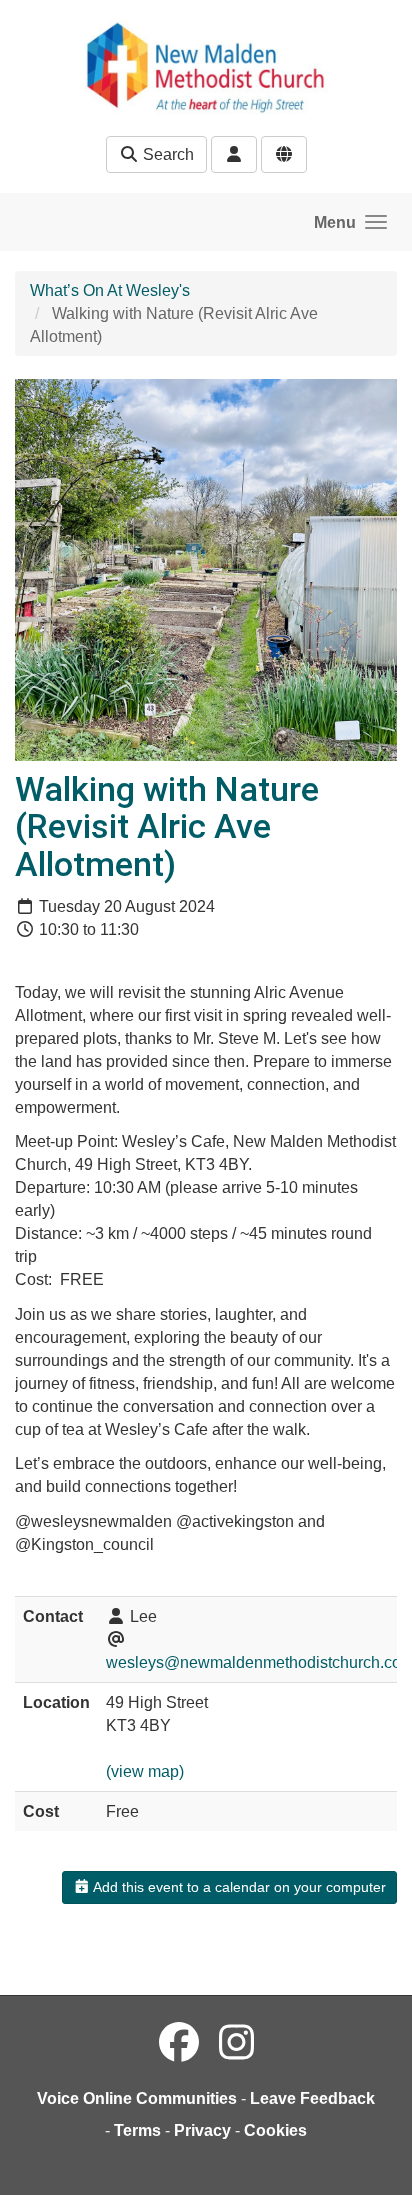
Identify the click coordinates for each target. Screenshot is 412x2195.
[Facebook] (179, 2043)
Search (166, 154)
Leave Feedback (312, 2098)
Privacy (202, 2130)
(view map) (145, 1771)
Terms (137, 2130)
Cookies (275, 2130)
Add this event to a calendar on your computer (238, 1887)
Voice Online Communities (137, 2098)
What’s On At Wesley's (110, 290)
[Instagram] (236, 2043)
